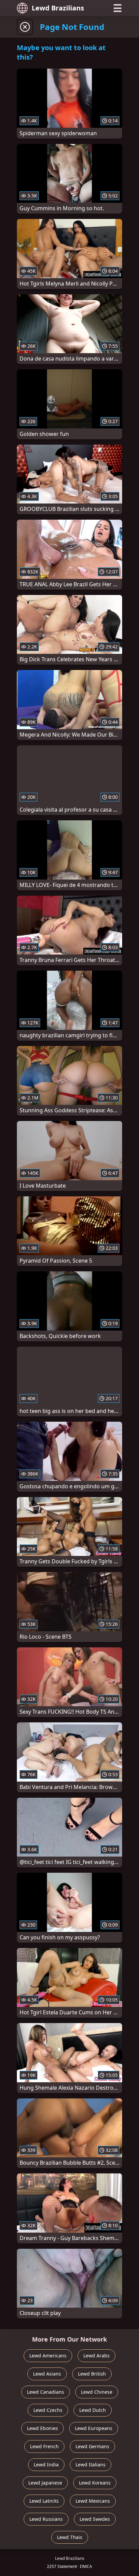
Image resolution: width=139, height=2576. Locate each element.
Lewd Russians (46, 2519)
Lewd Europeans (94, 2428)
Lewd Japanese (45, 2483)
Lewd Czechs (48, 2410)
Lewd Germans (92, 2446)
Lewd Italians (91, 2465)
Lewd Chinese (97, 2392)
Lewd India (46, 2465)
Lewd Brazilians (58, 8)
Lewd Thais (70, 2537)
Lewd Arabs (96, 2356)
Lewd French (44, 2446)
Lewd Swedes (95, 2519)
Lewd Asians (47, 2374)
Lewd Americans (48, 2356)
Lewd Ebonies (43, 2428)
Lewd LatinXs (44, 2501)
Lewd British (92, 2374)
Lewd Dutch (93, 2410)
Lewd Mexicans (93, 2501)
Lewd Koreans (95, 2483)
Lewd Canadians (46, 2392)
